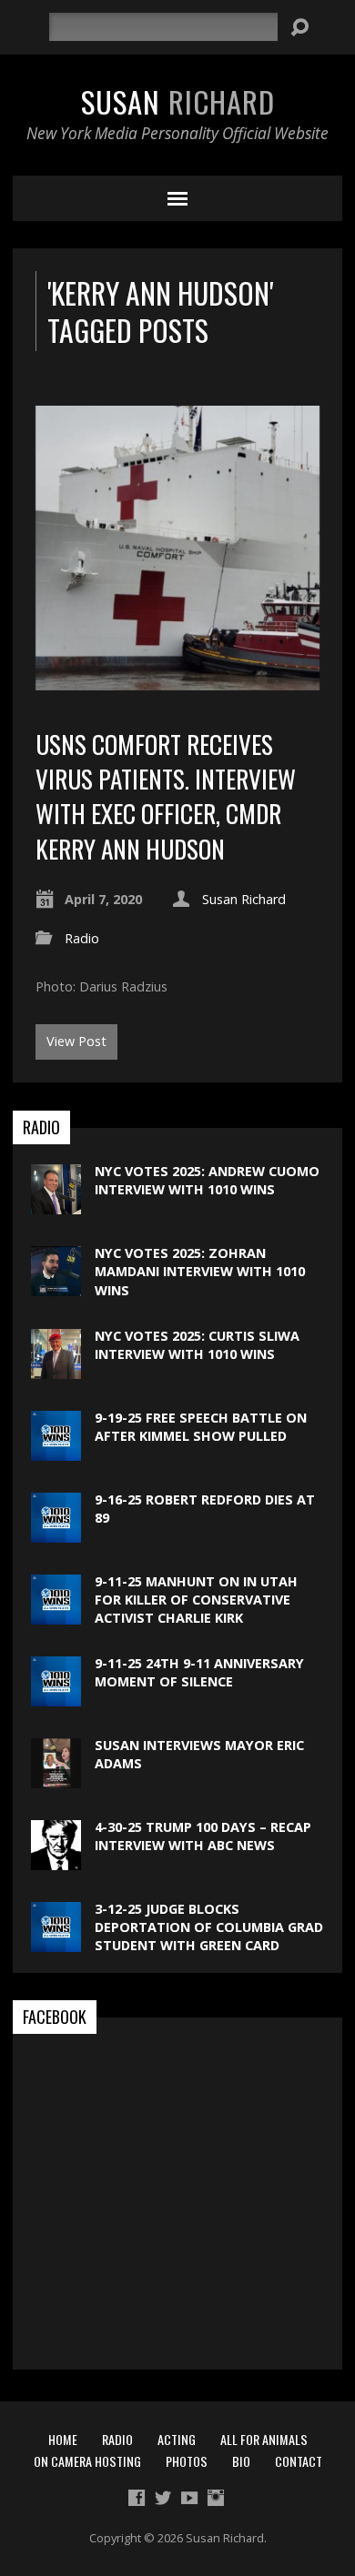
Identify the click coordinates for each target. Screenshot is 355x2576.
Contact (299, 2461)
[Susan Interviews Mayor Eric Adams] (56, 1779)
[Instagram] (216, 2498)
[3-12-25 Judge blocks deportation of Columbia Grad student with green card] (56, 1942)
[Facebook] (137, 2498)
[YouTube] (189, 2498)
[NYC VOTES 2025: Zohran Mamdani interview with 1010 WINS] (56, 1287)
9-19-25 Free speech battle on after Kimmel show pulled (201, 1427)
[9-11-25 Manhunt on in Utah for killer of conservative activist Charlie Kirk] (56, 1615)
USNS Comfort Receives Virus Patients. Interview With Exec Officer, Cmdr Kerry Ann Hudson (166, 796)
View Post (76, 1041)
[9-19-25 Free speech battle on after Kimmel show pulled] (56, 1451)
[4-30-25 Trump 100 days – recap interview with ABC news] (56, 1861)
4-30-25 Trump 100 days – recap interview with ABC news (203, 1836)
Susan (178, 101)
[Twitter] (163, 2498)
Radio (82, 938)
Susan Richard (244, 899)
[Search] (299, 27)
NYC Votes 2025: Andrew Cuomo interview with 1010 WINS (207, 1180)
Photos (187, 2461)
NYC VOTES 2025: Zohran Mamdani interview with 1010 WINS (200, 1271)
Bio (241, 2461)
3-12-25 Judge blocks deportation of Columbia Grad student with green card (209, 1927)
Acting (177, 2439)
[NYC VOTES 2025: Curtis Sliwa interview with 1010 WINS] (56, 1369)
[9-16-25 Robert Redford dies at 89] (56, 1533)
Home (63, 2439)
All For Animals (264, 2439)
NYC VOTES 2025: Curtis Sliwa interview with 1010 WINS (197, 1345)
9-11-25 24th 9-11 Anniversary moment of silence (199, 1672)
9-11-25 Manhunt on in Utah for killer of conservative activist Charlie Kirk (196, 1600)
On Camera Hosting (87, 2461)
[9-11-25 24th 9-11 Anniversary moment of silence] (56, 1697)
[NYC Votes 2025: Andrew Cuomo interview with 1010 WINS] (56, 1205)
